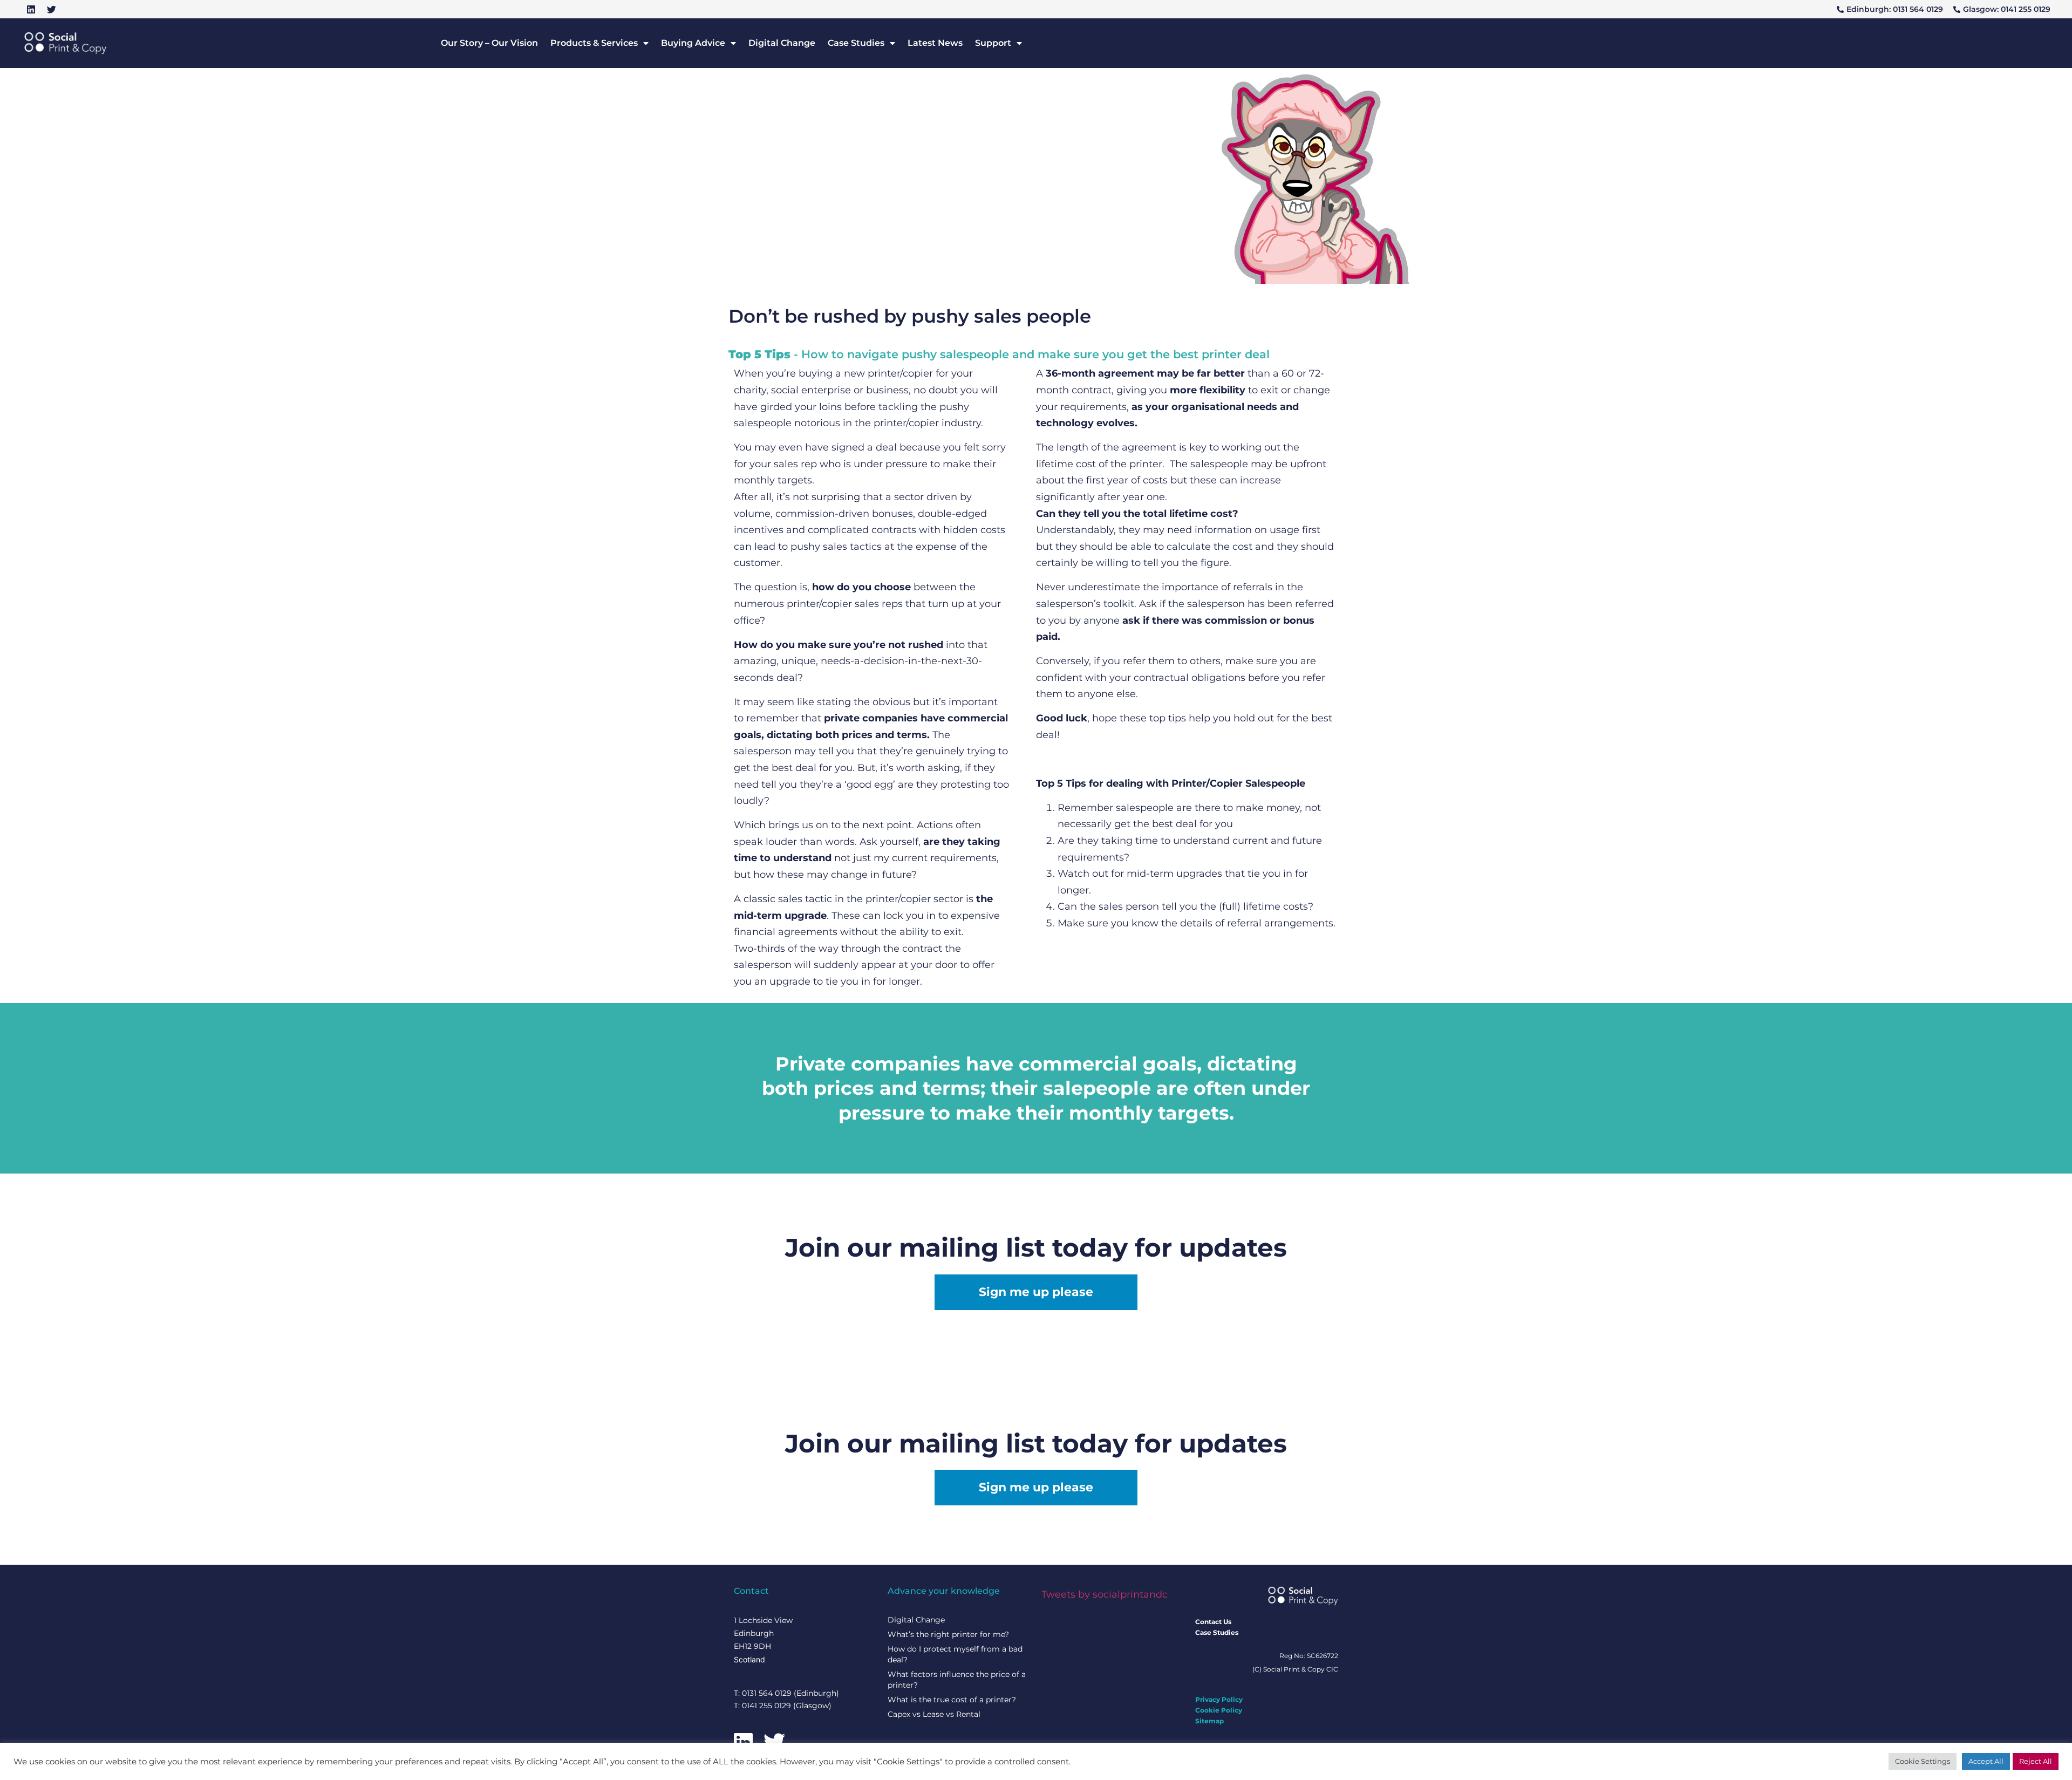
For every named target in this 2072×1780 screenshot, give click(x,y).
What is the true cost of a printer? (952, 1700)
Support (993, 43)
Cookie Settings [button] (1923, 1761)
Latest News (935, 43)
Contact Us (1213, 1622)
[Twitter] (51, 9)
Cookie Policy (1219, 1710)
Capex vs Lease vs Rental (934, 1714)
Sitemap (1209, 1721)
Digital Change (782, 43)
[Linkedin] (31, 9)
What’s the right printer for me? (948, 1634)
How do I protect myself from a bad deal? (955, 1654)
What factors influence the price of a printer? (957, 1680)
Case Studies (856, 43)
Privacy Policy (1219, 1699)
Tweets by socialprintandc (1105, 1594)
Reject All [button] (2036, 1761)
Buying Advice (693, 43)
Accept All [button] (1986, 1761)
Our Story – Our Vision (489, 43)
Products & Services (594, 43)
